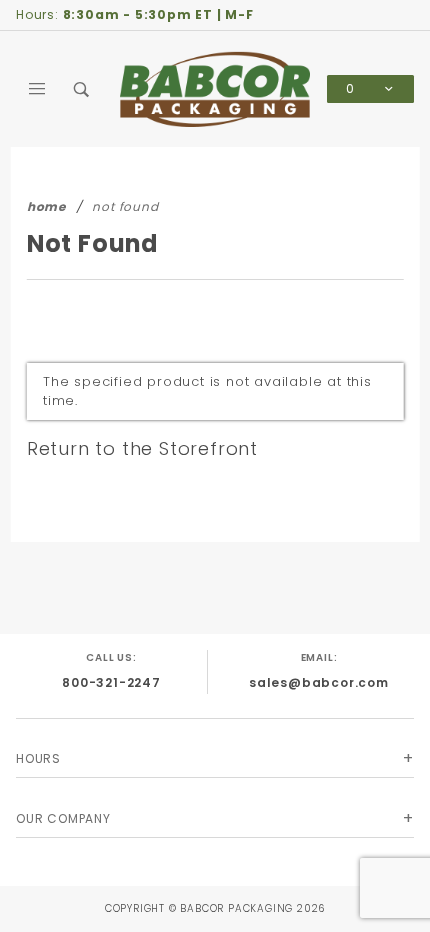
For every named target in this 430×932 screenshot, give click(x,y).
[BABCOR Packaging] (215, 88)
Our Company (63, 818)
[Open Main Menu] (38, 89)
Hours (38, 758)
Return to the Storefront (142, 448)
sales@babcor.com (319, 682)
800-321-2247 (111, 682)
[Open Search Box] (82, 89)
